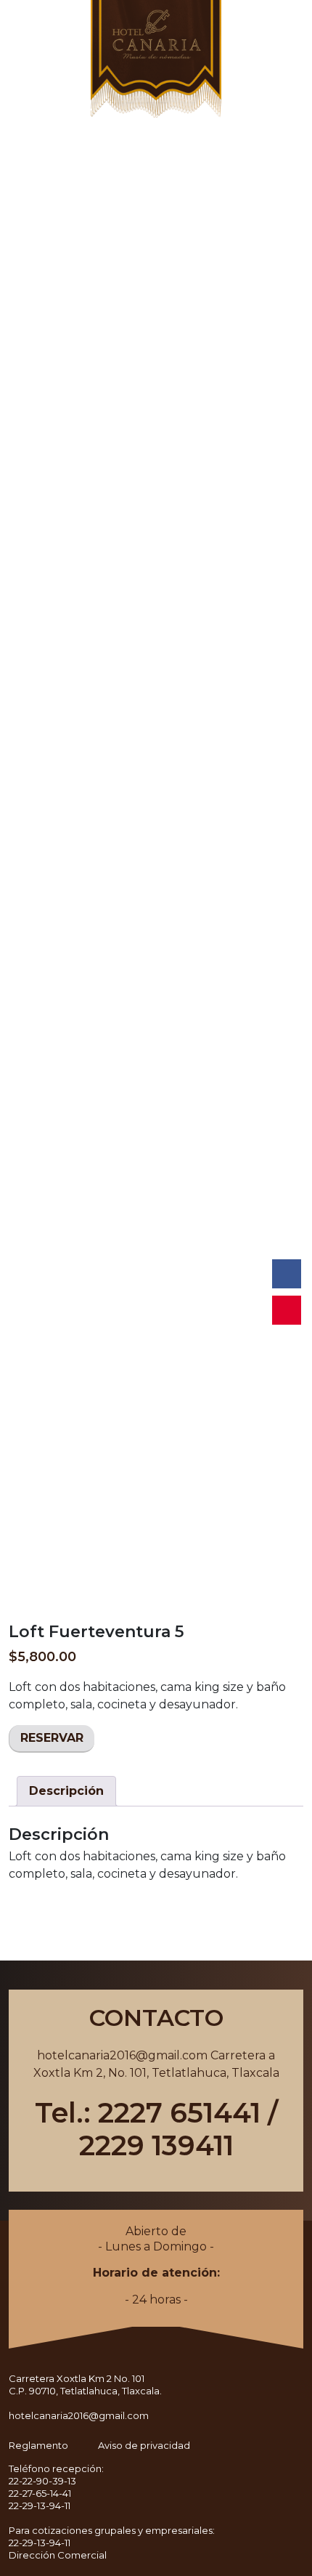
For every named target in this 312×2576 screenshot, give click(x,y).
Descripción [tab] (66, 1791)
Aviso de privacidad (144, 2445)
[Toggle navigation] (15, 31)
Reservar (52, 1738)
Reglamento (38, 2445)
